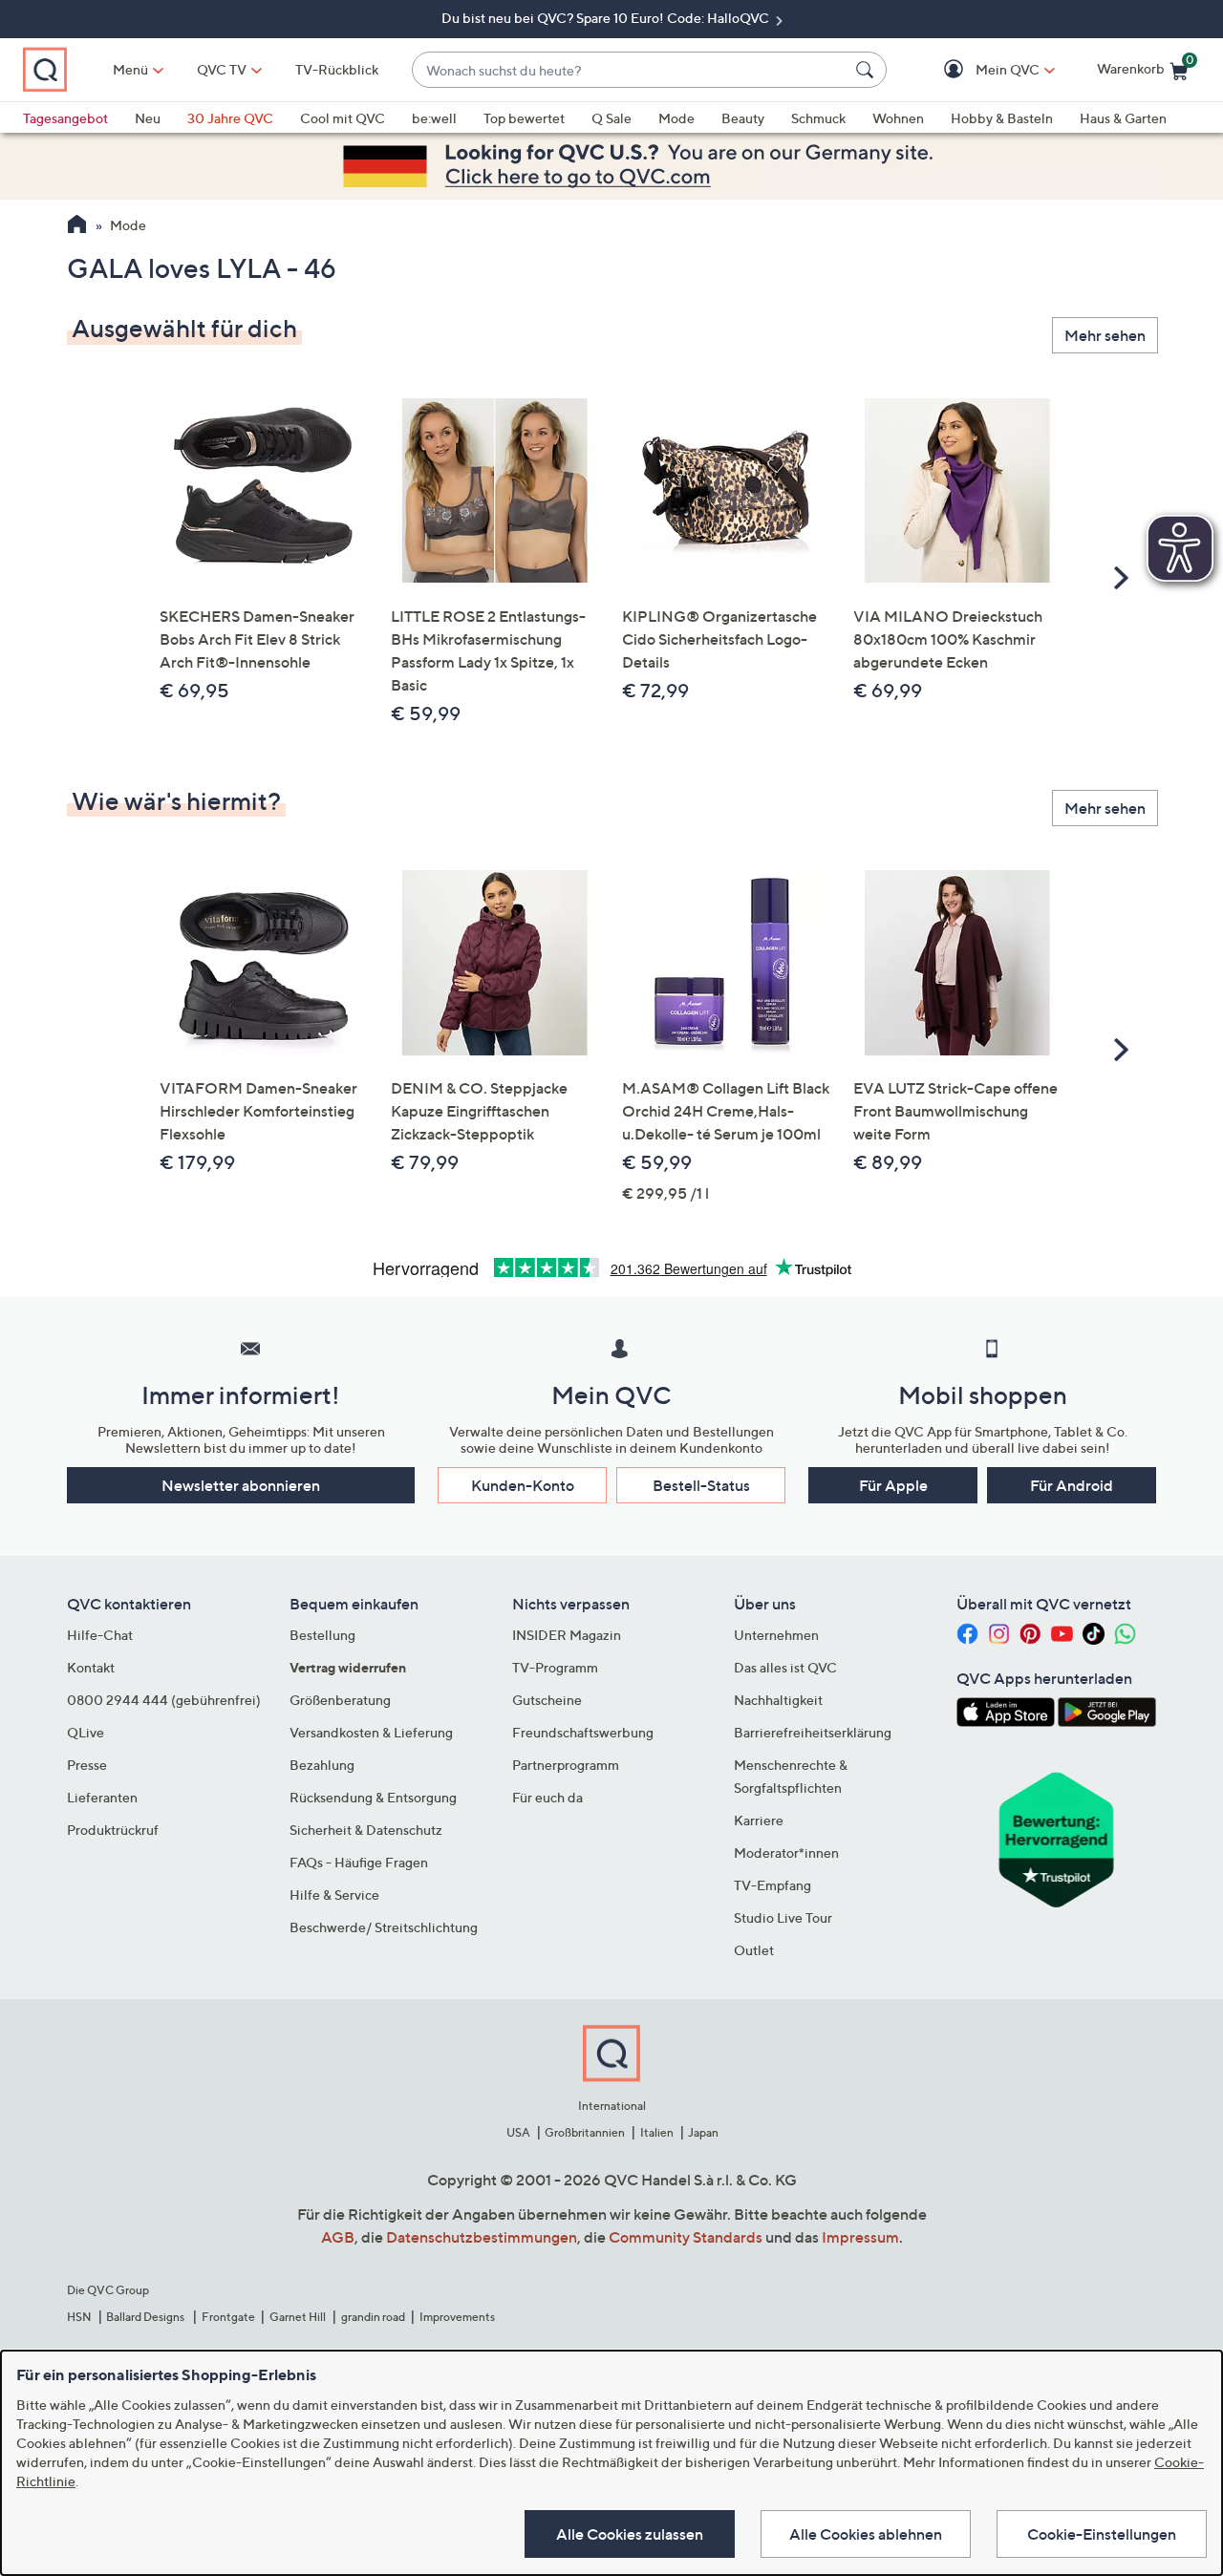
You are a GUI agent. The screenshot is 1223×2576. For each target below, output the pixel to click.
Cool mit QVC (343, 118)
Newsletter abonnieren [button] (241, 1485)
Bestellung (322, 1635)
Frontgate (228, 2317)
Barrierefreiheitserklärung (813, 1732)
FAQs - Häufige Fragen (359, 1862)
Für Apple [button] (893, 1485)
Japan (703, 2132)
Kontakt (91, 1667)
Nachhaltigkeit (778, 1700)
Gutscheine (547, 1700)
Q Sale (611, 118)
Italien (657, 2132)
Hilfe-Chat (100, 1635)
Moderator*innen (786, 1852)
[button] (980, 70)
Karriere (759, 1820)
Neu (148, 118)
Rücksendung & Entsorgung (373, 1797)
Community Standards (686, 2237)
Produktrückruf (113, 1830)
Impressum (860, 2237)
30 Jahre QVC (230, 118)
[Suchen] (868, 70)
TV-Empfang (772, 1885)
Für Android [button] (1072, 1485)
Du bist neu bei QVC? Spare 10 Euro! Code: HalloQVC (607, 18)
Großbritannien (585, 2132)
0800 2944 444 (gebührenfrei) (164, 1700)
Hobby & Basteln (1002, 118)
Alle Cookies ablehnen (866, 2534)
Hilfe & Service (334, 1895)
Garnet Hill (298, 2317)
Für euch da (547, 1797)
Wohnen (898, 118)
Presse (87, 1765)
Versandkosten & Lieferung (371, 1732)
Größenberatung (340, 1700)
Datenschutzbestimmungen (482, 2237)
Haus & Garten (1123, 118)
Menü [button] (130, 69)
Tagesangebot (65, 118)
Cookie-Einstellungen (1102, 2534)
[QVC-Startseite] (77, 226)
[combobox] (630, 70)
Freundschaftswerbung (583, 1732)
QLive (86, 1732)
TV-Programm (555, 1667)
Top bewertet (524, 118)
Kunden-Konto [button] (523, 1485)
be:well (434, 118)
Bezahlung (322, 1765)
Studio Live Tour (783, 1917)
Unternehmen (776, 1635)
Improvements (457, 2317)
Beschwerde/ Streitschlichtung (384, 1927)
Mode (676, 118)
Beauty (743, 118)
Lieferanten (102, 1797)
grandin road (373, 2317)
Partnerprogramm (566, 1765)
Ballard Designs (146, 2317)
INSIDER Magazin (567, 1635)
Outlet (754, 1950)
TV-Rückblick (337, 69)
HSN (79, 2317)
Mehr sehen (1105, 335)
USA (518, 2132)
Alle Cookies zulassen (630, 2534)
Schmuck (818, 118)
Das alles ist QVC (785, 1667)
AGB (338, 2237)
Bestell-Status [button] (701, 1485)
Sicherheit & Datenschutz (366, 1830)
